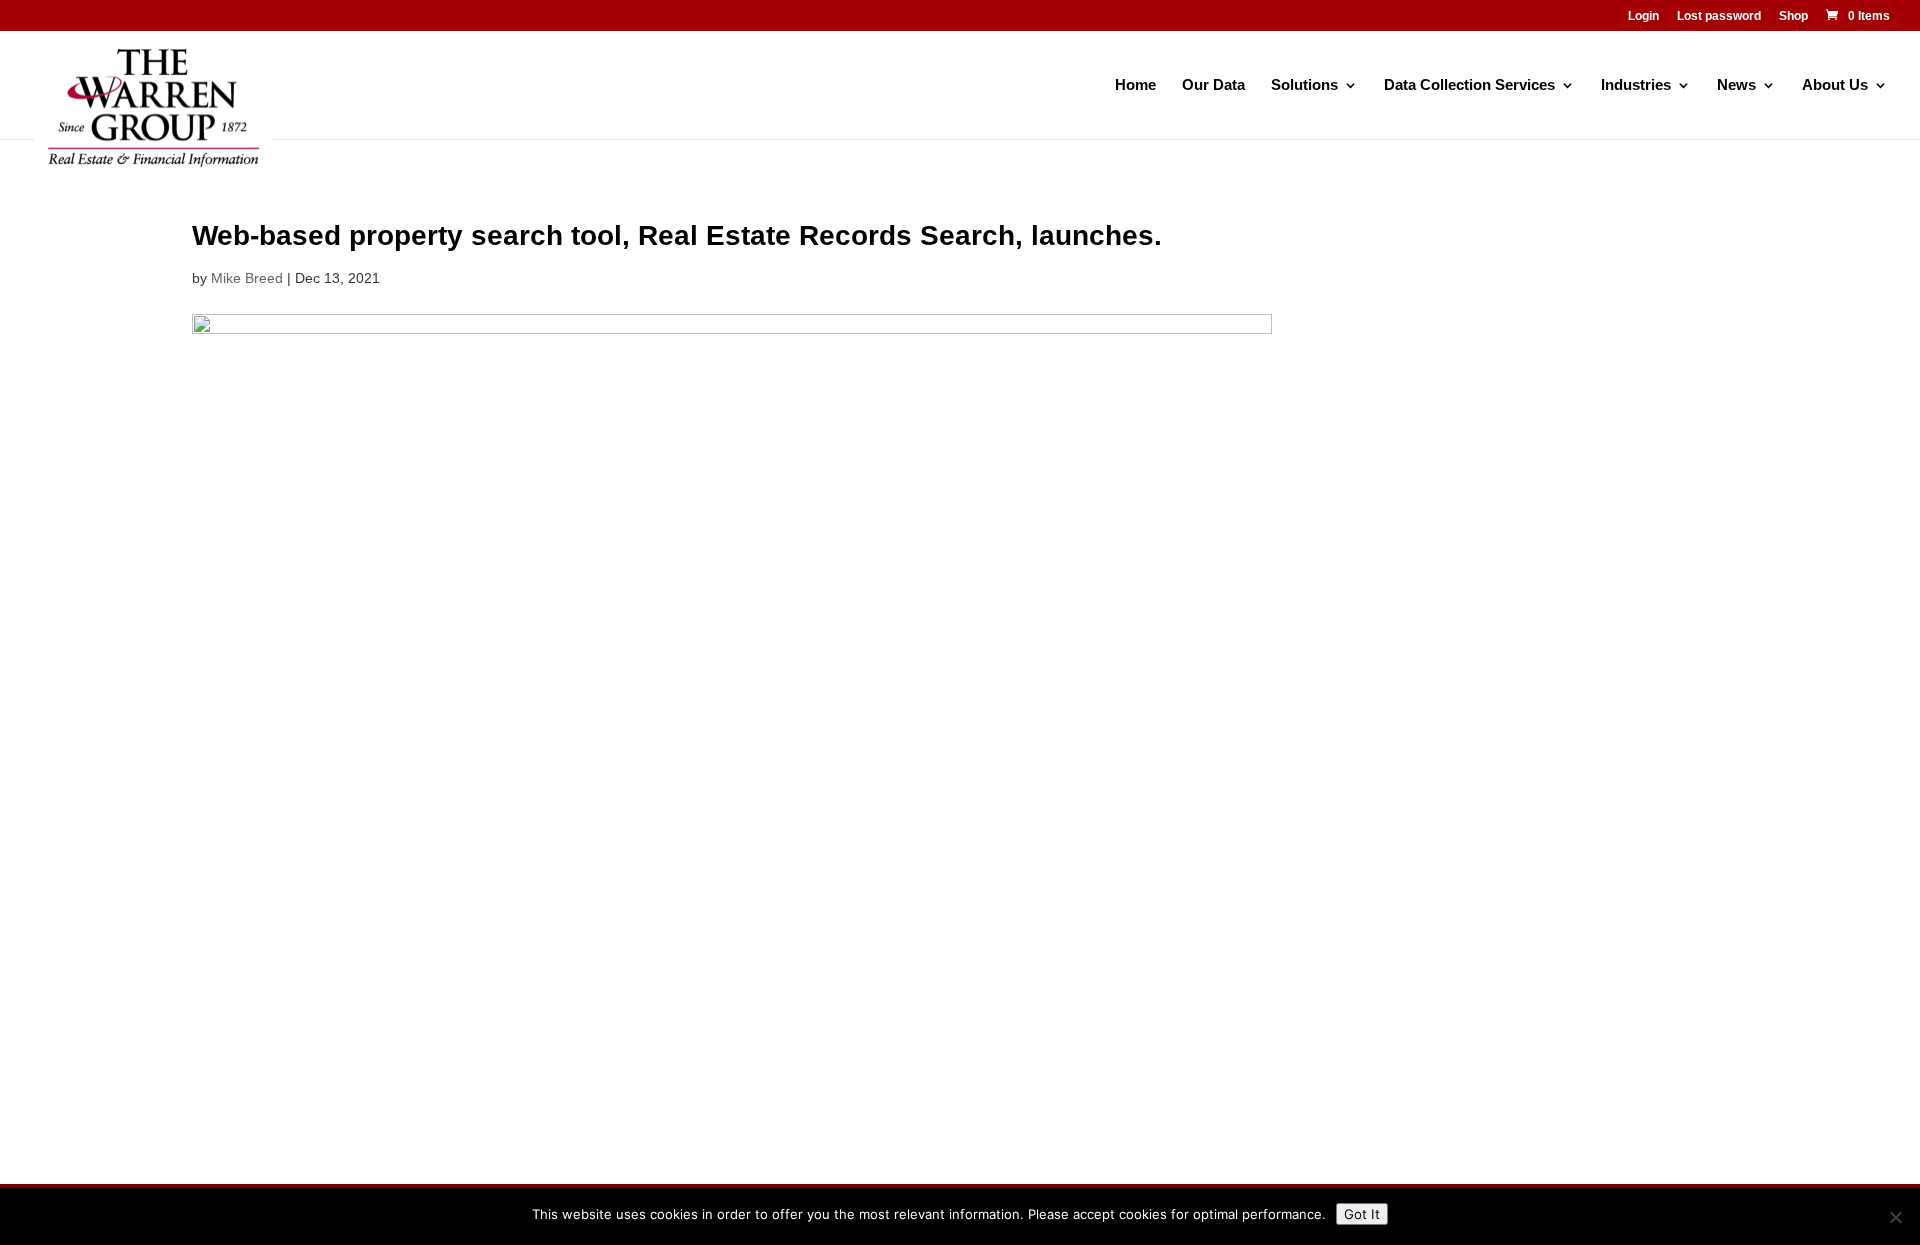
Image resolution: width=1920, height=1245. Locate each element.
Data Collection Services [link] (1469, 85)
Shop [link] (1793, 16)
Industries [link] (1636, 85)
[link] (1856, 16)
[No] (1895, 1217)
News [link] (1736, 85)
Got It (1362, 1214)
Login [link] (1643, 16)
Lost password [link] (1719, 16)
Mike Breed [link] (247, 278)
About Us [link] (1835, 85)
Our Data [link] (1213, 85)
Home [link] (1135, 85)
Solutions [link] (1304, 85)
